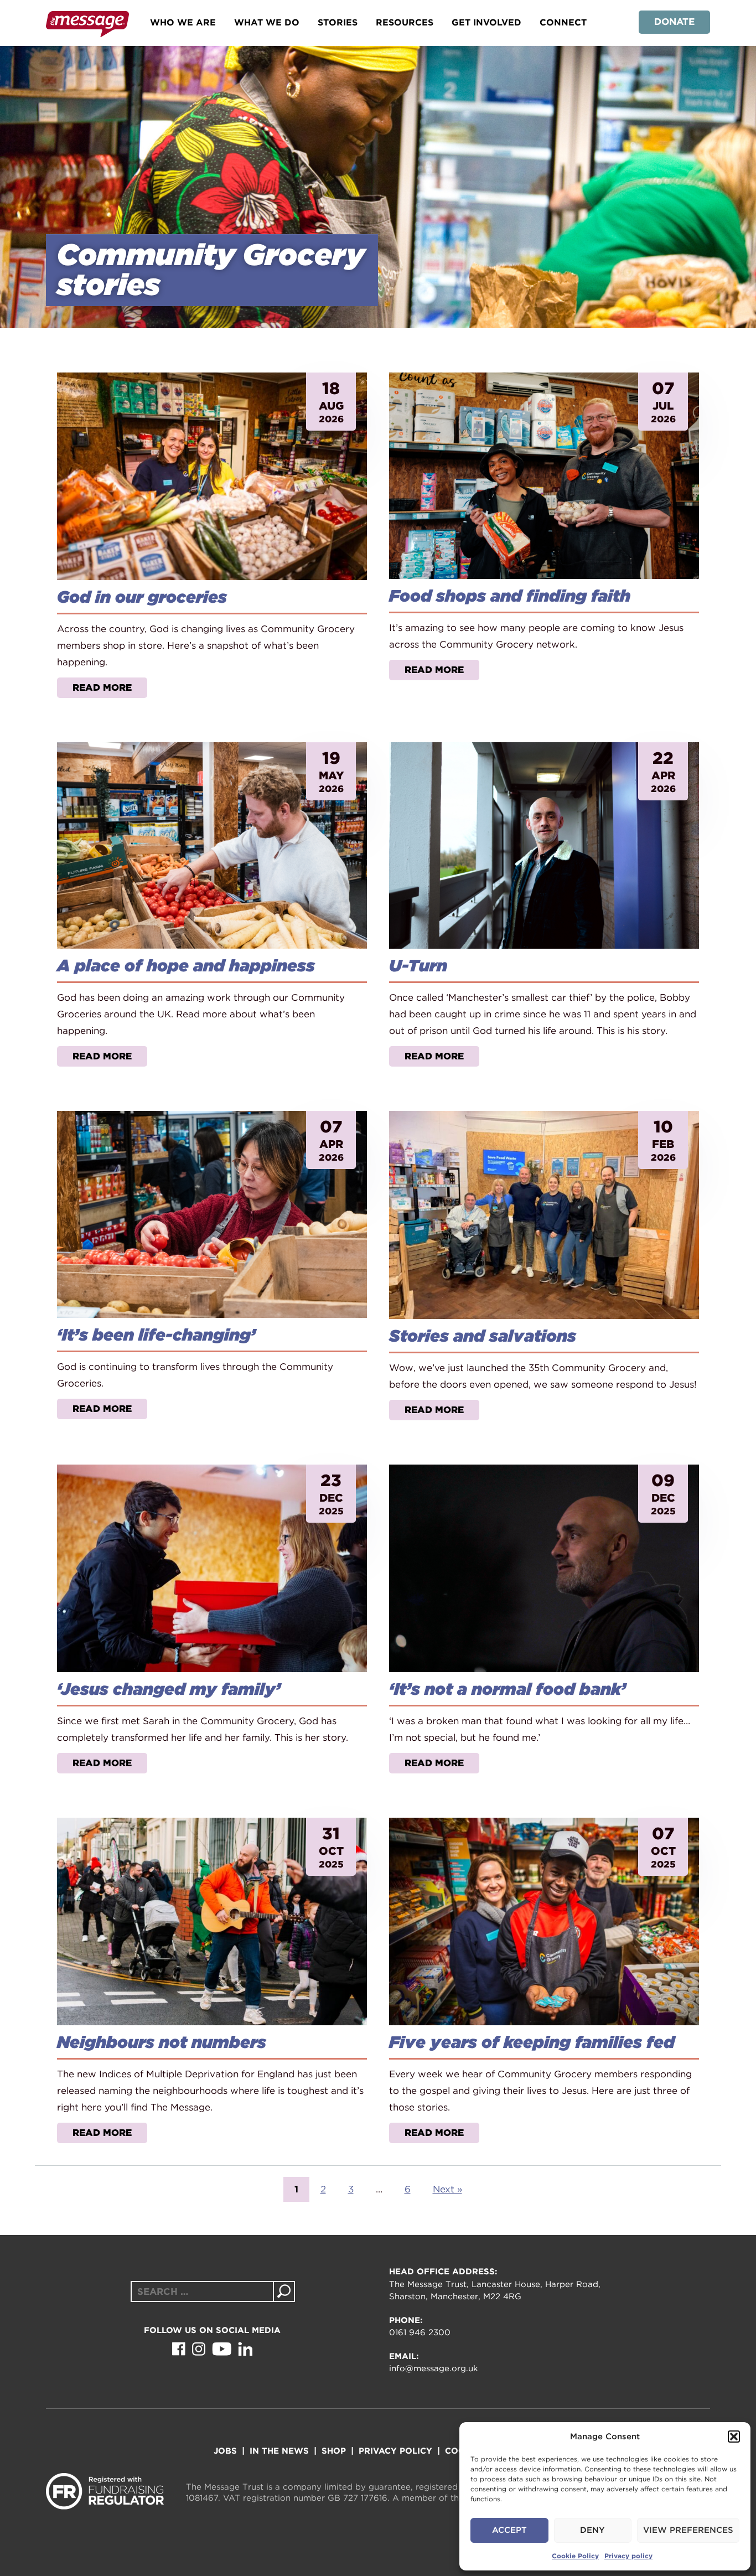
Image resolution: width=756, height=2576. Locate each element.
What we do (267, 22)
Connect (563, 22)
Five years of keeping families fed (532, 2042)
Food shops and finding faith (510, 596)
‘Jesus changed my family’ (169, 1689)
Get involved (486, 22)
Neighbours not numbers (162, 2042)
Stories (338, 22)
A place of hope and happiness (186, 965)
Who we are (183, 22)
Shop (334, 2451)
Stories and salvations (483, 1336)
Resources (405, 22)
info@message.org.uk (434, 2368)
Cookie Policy (575, 2556)
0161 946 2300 (420, 2332)
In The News (279, 2451)
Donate (674, 22)
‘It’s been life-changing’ (156, 1334)
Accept (509, 2530)
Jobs (225, 2451)
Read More (102, 687)
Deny (592, 2530)
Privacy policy (628, 2556)
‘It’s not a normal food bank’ (508, 1689)
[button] (734, 2437)
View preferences (688, 2530)
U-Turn (418, 965)
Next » (447, 2189)
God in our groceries (142, 597)
